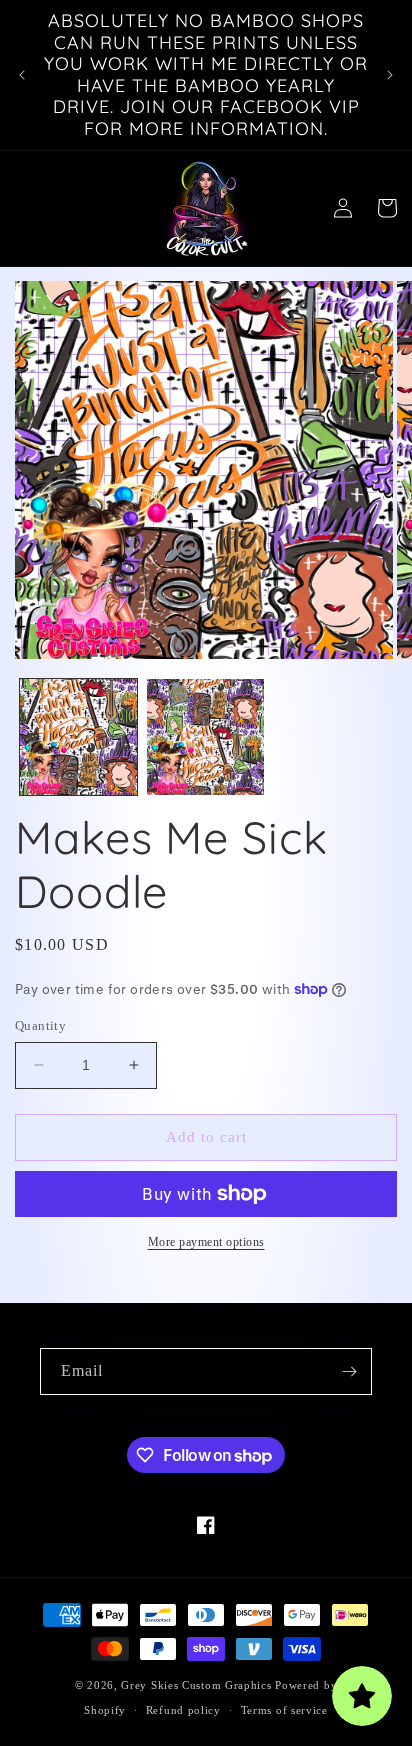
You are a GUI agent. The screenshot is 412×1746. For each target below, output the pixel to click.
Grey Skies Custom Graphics (196, 1685)
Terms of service (284, 1710)
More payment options (206, 1242)
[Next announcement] (390, 75)
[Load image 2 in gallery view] (205, 737)
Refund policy (183, 1710)
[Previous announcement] (22, 75)
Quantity (40, 1025)
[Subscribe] (349, 1371)
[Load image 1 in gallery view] (78, 737)
